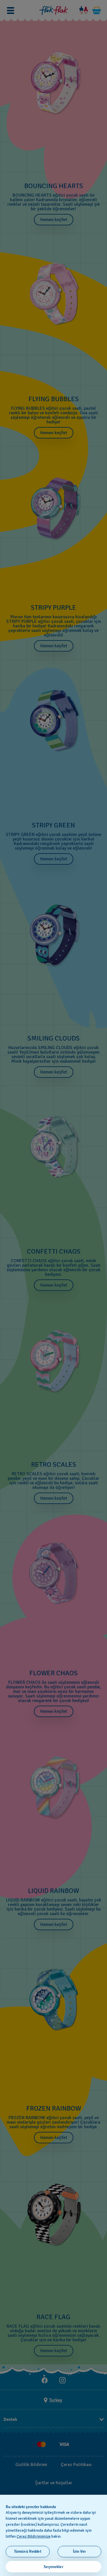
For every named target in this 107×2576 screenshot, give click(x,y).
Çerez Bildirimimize (34, 2536)
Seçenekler (53, 2567)
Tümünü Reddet (28, 2551)
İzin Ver (79, 2551)
